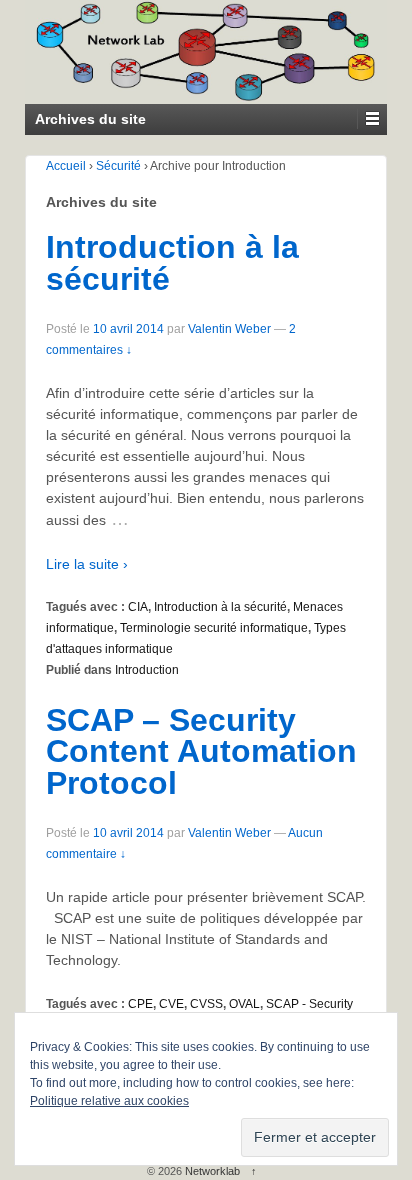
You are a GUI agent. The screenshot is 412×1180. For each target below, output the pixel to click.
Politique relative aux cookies (109, 1101)
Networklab (212, 1171)
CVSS (206, 1004)
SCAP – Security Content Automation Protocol (201, 751)
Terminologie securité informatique (214, 628)
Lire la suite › (87, 564)
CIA (138, 607)
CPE (140, 1004)
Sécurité (118, 166)
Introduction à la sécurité (172, 263)
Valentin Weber (229, 329)
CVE (171, 1004)
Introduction (147, 670)
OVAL (244, 1004)
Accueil (66, 166)
